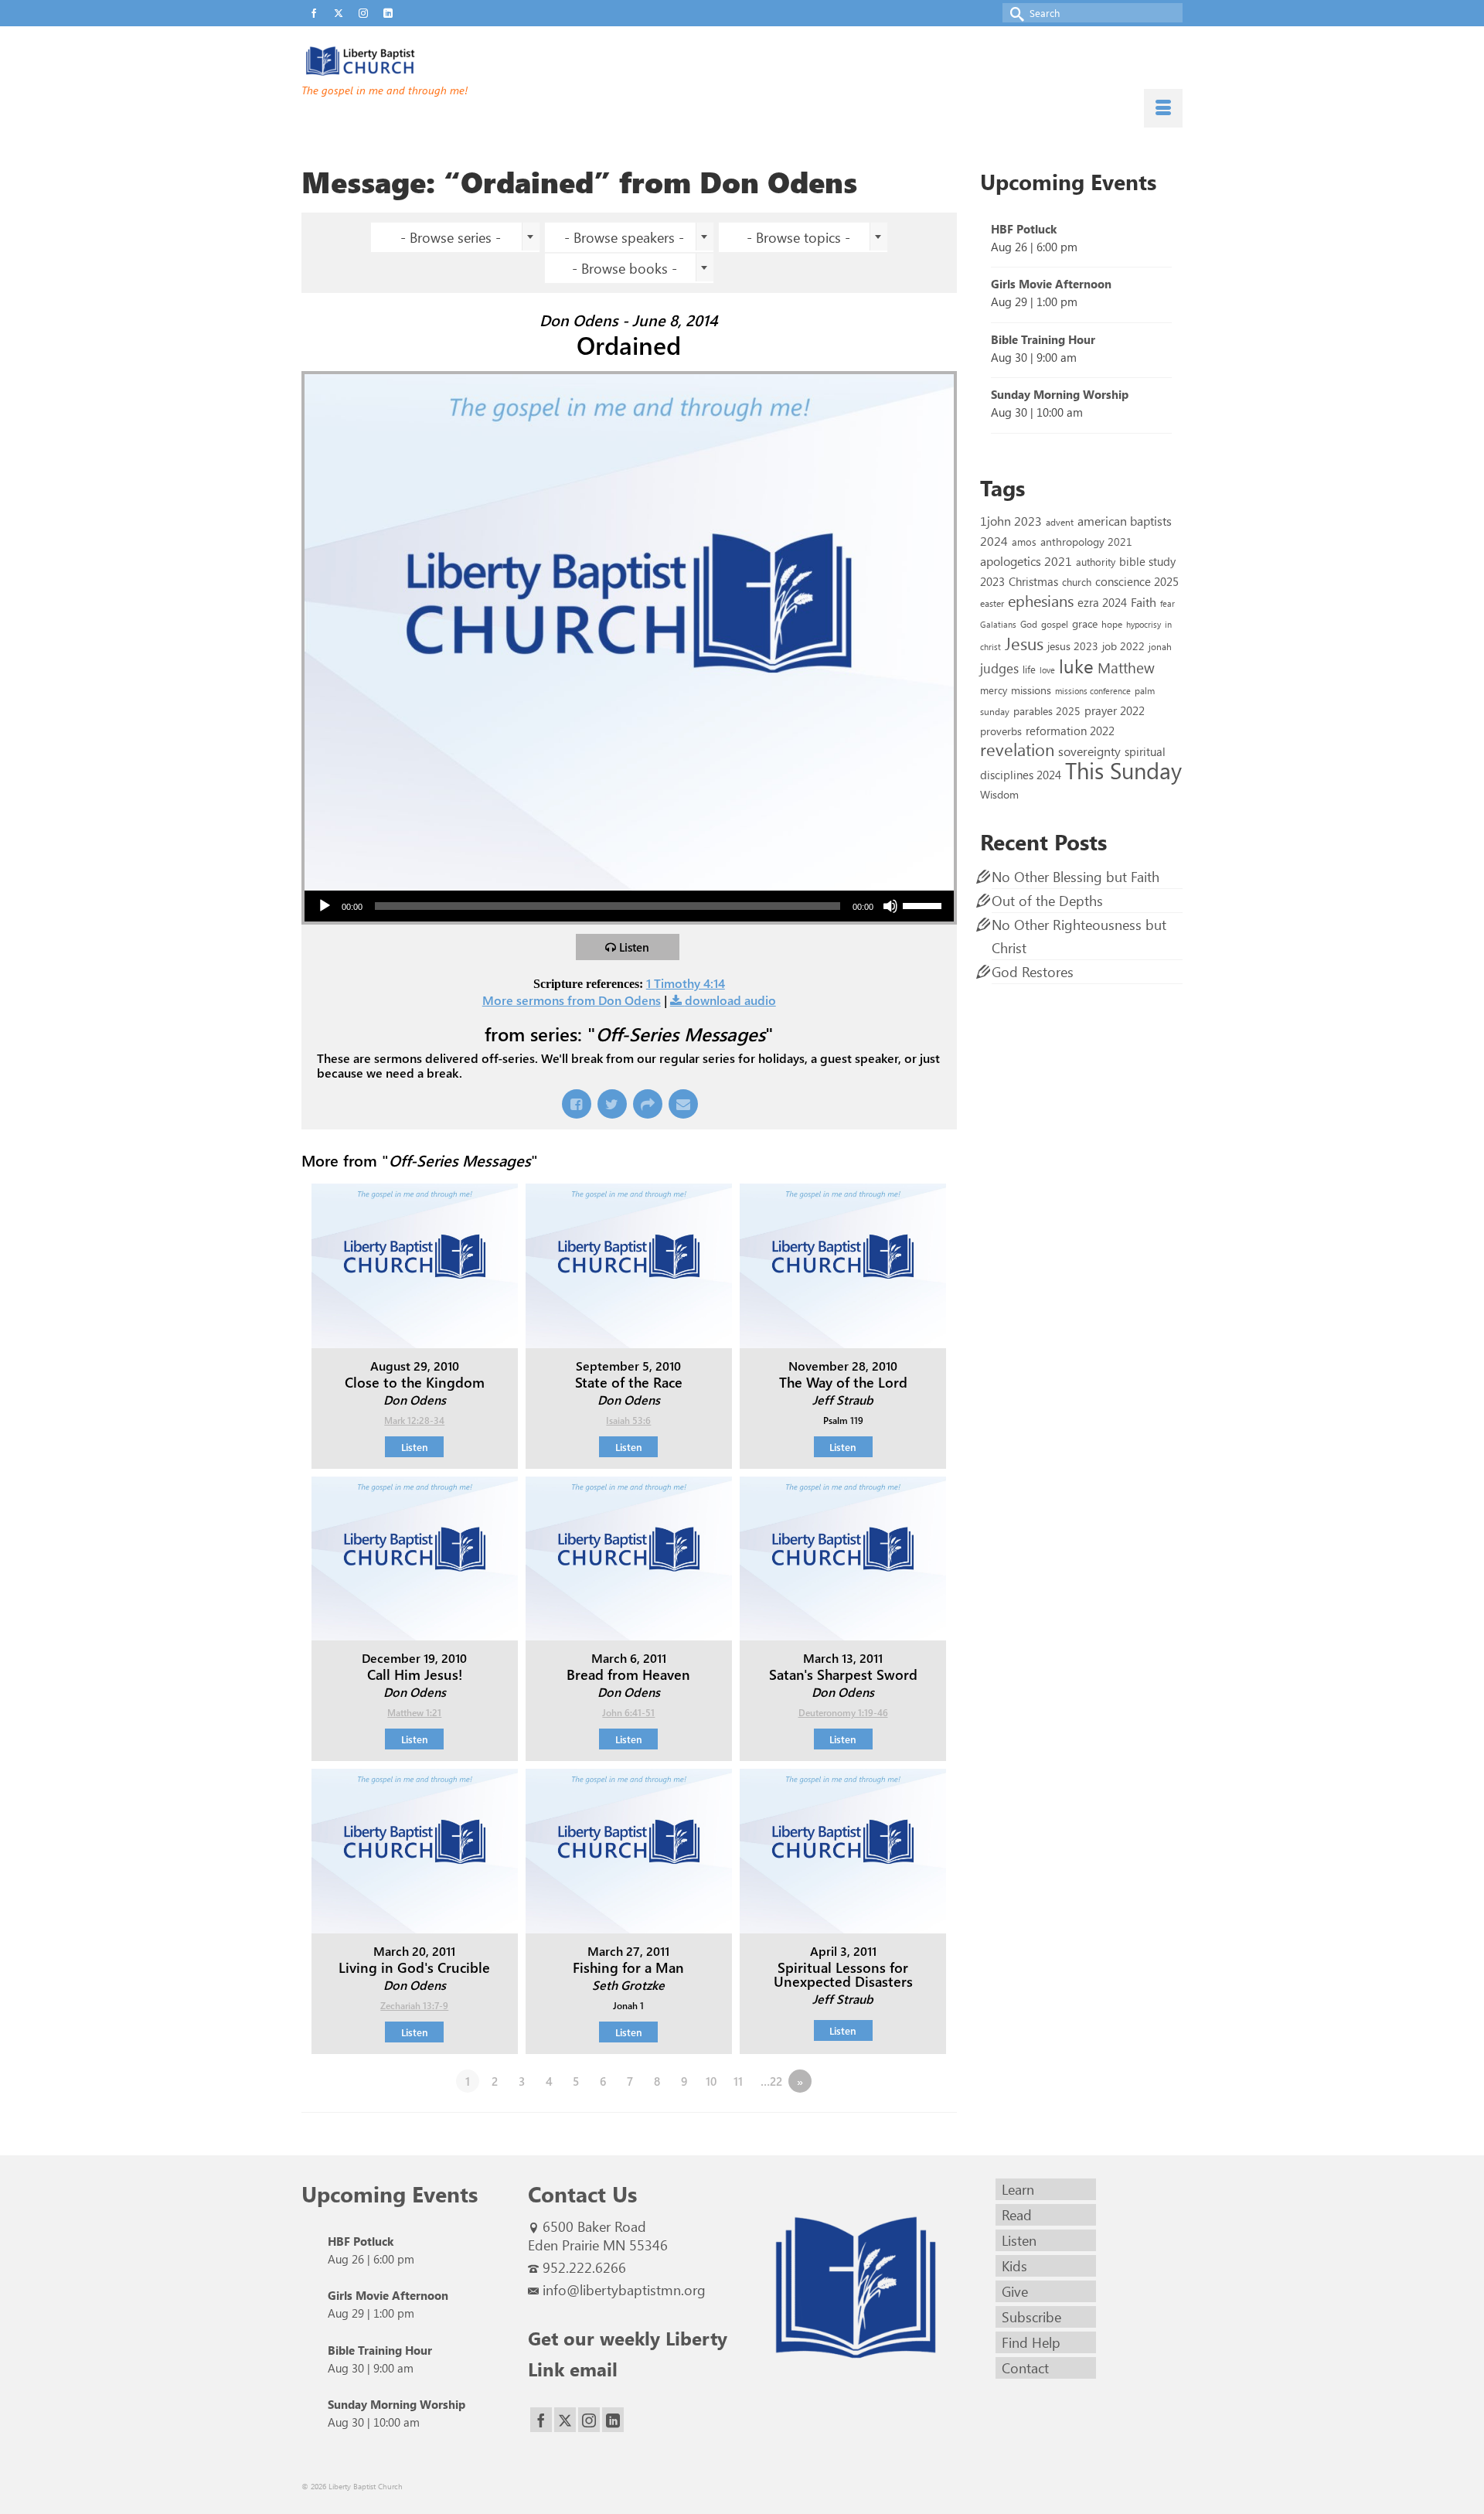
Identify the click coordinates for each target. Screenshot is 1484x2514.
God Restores (1033, 972)
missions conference (1093, 691)
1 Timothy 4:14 (686, 983)
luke (1076, 666)
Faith (1144, 602)
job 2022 (1123, 646)
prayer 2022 (1115, 710)
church (1077, 582)
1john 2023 (1011, 521)
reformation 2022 (1070, 730)
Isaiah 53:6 (628, 1420)
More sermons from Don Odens (572, 1000)
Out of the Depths (1047, 901)
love (1047, 670)
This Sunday (1123, 770)
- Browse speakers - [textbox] (624, 237)
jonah (1160, 646)
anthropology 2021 (1086, 542)
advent (1060, 522)
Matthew (1126, 667)
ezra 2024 (1102, 602)
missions (1031, 690)
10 (711, 2081)
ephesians (1041, 601)
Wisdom (999, 794)
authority (1096, 562)
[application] (629, 906)
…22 (771, 2081)
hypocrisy (1144, 624)
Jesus (1024, 643)
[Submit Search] (1014, 13)
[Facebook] (541, 2420)
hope (1112, 624)
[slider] (924, 904)
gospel (1055, 624)
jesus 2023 (1073, 646)
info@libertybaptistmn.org (624, 2290)
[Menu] (1163, 108)
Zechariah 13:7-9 (414, 2005)
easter (992, 603)
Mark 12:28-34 (414, 1420)
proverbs (1001, 731)
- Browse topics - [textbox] (798, 237)
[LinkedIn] (613, 2420)
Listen (634, 947)
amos (1024, 542)
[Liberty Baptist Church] (441, 61)
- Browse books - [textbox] (625, 268)
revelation (1017, 749)
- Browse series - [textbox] (451, 237)
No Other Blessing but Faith (1076, 877)
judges (999, 668)
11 (738, 2081)
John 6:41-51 (628, 1712)
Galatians (998, 624)
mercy (994, 690)
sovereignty (1089, 751)
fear (1167, 603)
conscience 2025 (1137, 581)
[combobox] (455, 237)
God (1029, 624)
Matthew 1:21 (414, 1712)
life (1029, 669)
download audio (730, 1000)
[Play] (325, 906)
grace (1085, 623)
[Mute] (890, 906)
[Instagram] (589, 2420)
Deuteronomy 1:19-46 (843, 1712)
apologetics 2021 (1026, 560)
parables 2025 (1047, 710)
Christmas (1033, 581)
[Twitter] (565, 2420)
